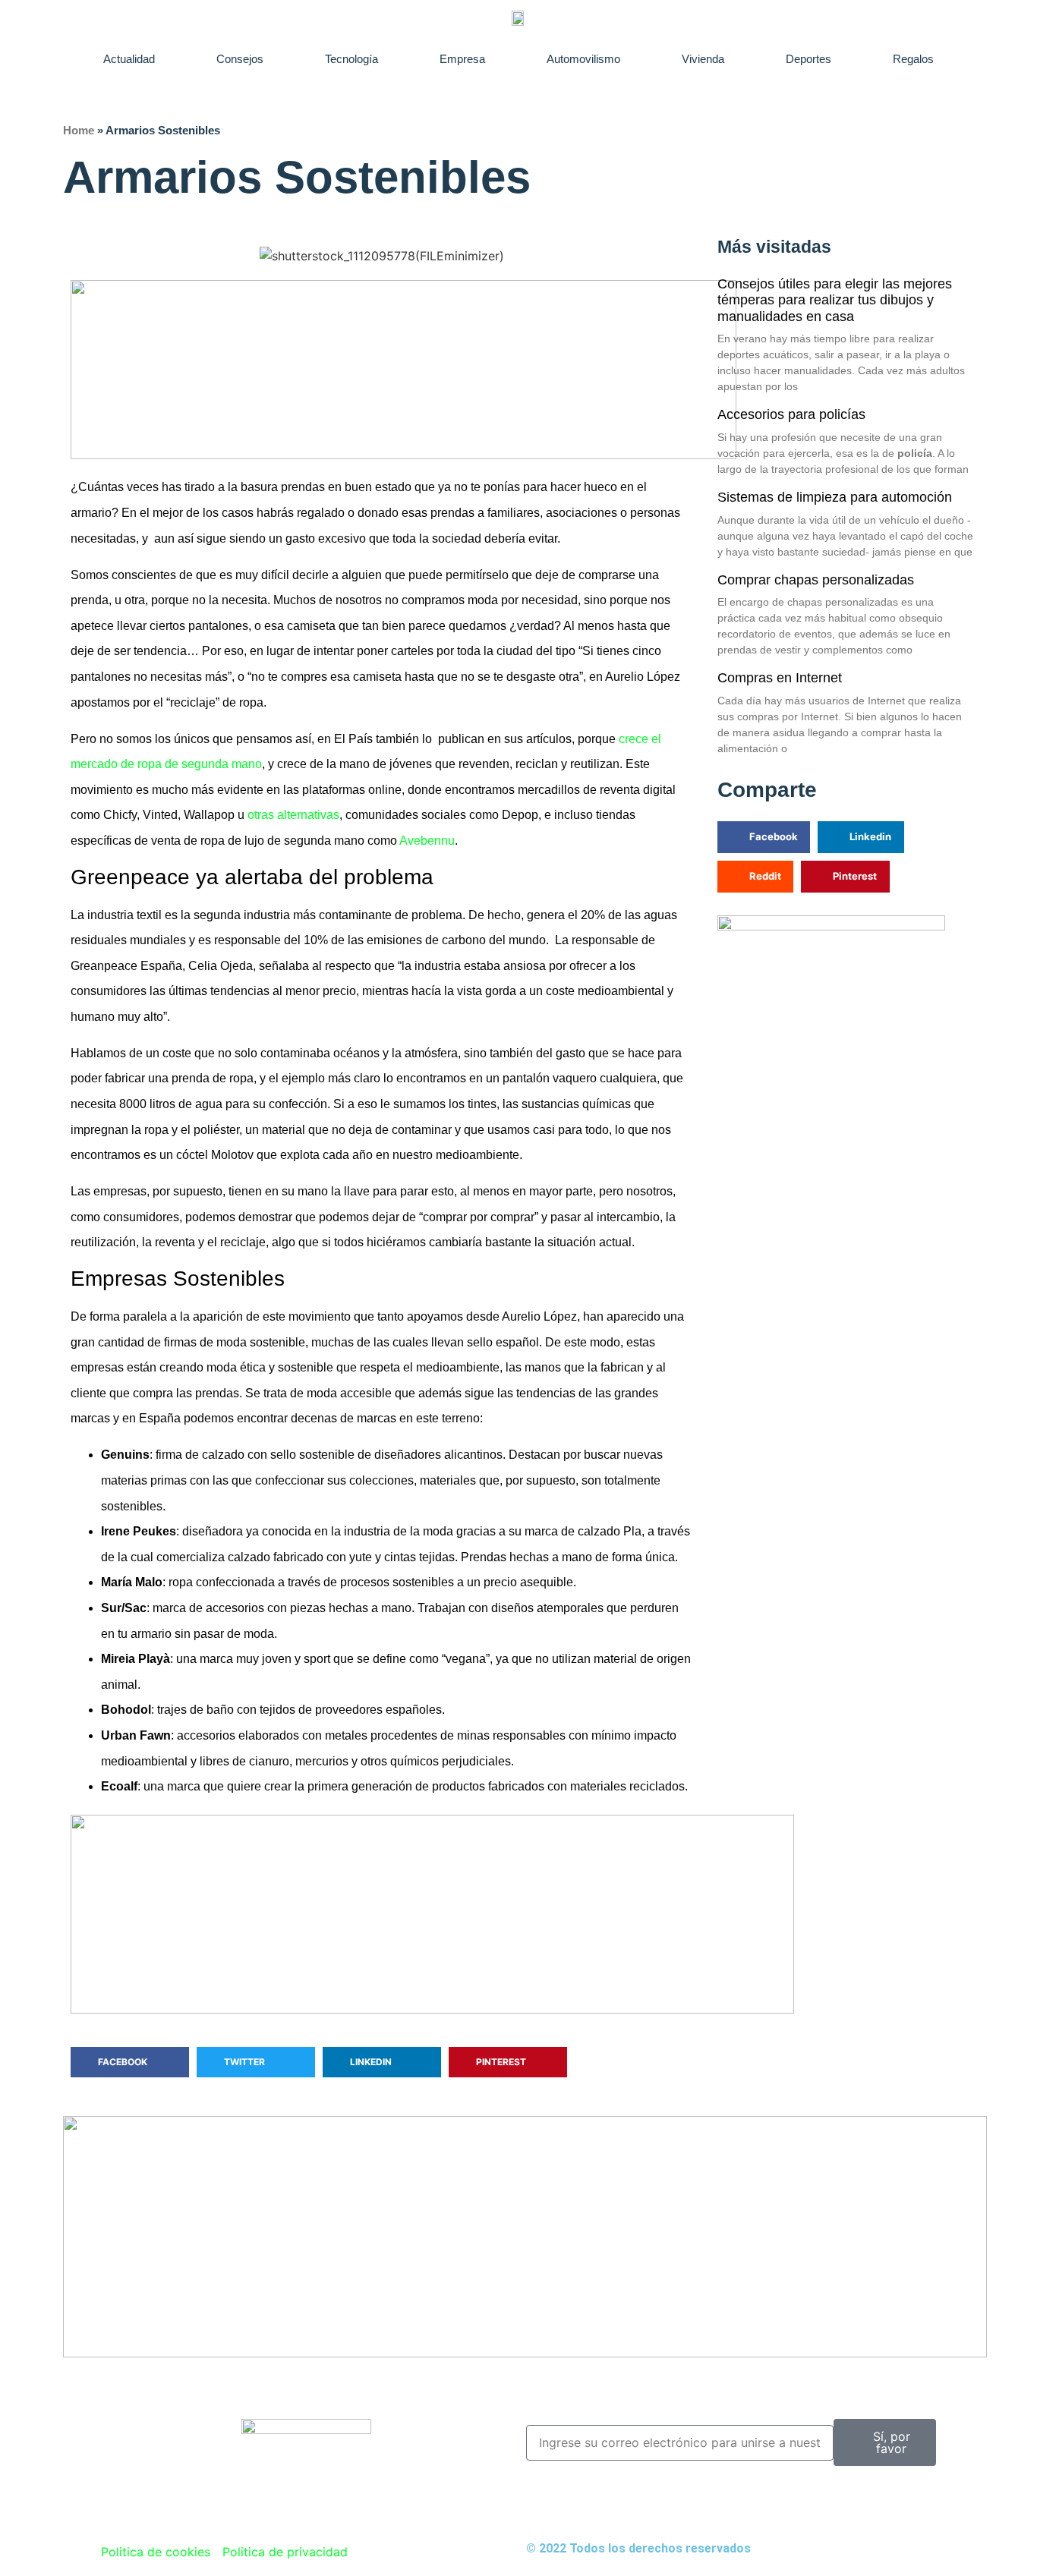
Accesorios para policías (791, 414)
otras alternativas (293, 815)
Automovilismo (583, 59)
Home (79, 130)
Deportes (808, 59)
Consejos (240, 59)
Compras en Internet (780, 678)
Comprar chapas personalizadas (816, 580)
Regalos (913, 59)
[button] (130, 2062)
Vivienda (703, 59)
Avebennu (427, 841)
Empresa (462, 59)
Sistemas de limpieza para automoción (835, 497)
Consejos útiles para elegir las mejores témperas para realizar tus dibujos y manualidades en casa (835, 300)
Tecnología (351, 59)
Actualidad (129, 59)
